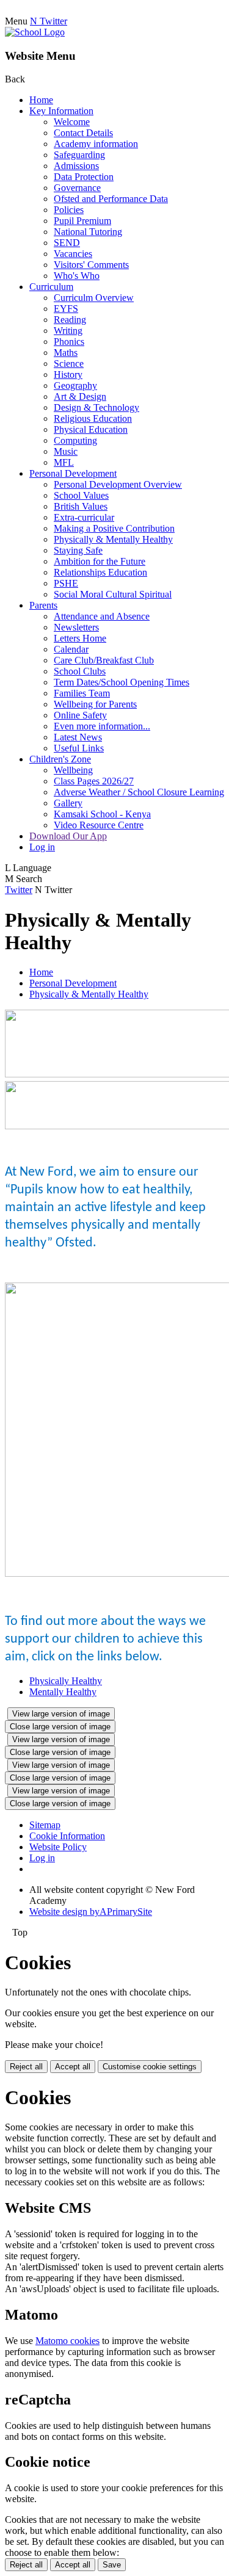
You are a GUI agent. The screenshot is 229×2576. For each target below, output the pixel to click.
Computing (75, 440)
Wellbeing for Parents (95, 704)
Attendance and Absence (102, 616)
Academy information (96, 144)
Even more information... (102, 726)
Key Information (61, 111)
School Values (81, 495)
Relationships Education (100, 572)
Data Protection (84, 177)
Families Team (82, 693)
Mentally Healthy (63, 1692)
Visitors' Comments (91, 265)
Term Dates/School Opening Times (122, 682)
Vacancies (73, 254)
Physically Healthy (66, 1681)
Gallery (68, 803)
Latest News (78, 737)
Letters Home (80, 638)
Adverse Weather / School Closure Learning (139, 792)
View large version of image (61, 1714)
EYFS (66, 309)
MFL (64, 462)
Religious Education (93, 418)
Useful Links (79, 748)
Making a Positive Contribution (114, 528)
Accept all (73, 2067)
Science (69, 364)
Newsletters (76, 627)
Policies (69, 210)
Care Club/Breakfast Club (104, 660)
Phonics (69, 342)
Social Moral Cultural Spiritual (113, 594)
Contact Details (83, 133)
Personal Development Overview (118, 484)
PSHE (66, 583)
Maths (66, 353)
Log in (42, 847)
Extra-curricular (84, 517)
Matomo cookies (67, 2341)
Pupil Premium (82, 221)
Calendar (71, 649)
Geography (75, 385)
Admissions (76, 166)
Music (66, 451)
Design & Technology (96, 407)
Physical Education (91, 429)
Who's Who (77, 276)
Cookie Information (67, 1836)
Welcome (72, 122)
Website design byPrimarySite (91, 1912)
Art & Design (80, 396)
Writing (68, 331)
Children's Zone (60, 759)
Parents (43, 605)
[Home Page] (35, 32)
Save (112, 2565)
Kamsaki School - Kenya (102, 814)
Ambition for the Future (100, 561)
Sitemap (45, 1825)
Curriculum (51, 287)
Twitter (19, 890)
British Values (81, 506)
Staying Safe (78, 550)
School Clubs (80, 671)
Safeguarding (79, 155)
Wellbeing (73, 770)
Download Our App (68, 836)
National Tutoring (88, 232)
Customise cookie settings (150, 2067)
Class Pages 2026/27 (94, 781)
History (68, 374)
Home (41, 100)
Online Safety (80, 715)
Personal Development (73, 473)
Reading (70, 320)
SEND (67, 243)
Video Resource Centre (99, 825)
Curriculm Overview (94, 298)
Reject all (26, 2067)
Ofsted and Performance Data (111, 199)
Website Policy (58, 1847)
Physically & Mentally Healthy (113, 539)
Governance (77, 188)
